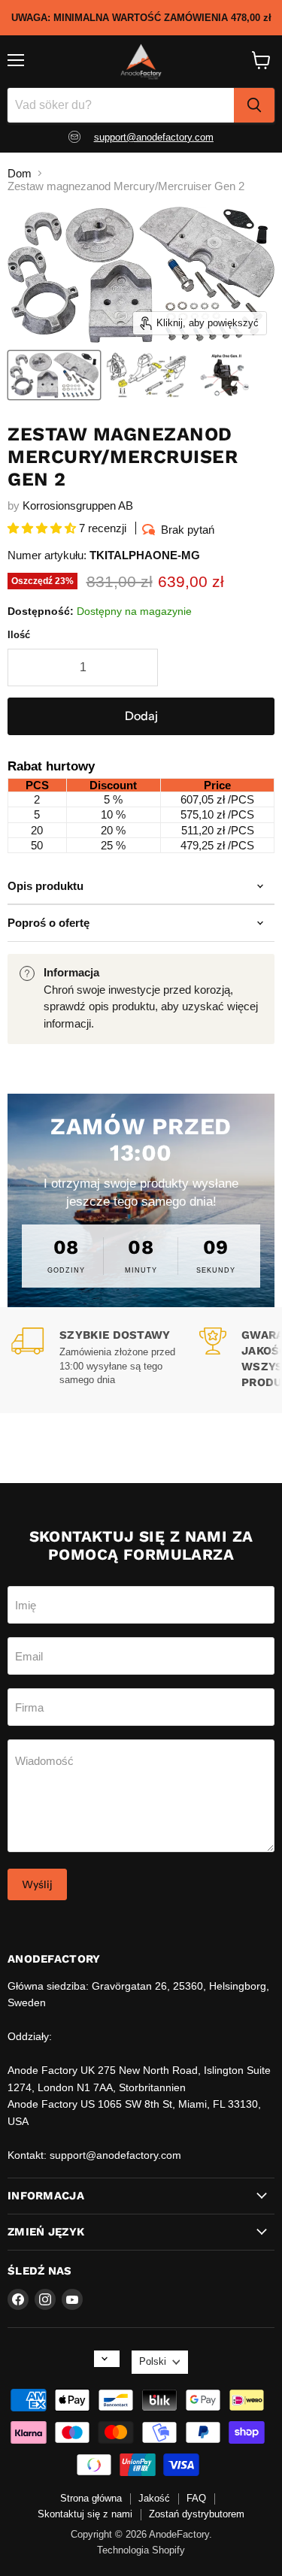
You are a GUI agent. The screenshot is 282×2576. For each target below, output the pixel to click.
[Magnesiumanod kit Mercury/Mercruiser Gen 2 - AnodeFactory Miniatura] (54, 375)
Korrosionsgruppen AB (78, 506)
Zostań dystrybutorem (197, 2514)
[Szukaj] (254, 105)
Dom (20, 173)
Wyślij (37, 1884)
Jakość (154, 2498)
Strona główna (91, 2498)
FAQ (196, 2498)
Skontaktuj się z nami (85, 2514)
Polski (153, 2361)
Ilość (19, 635)
